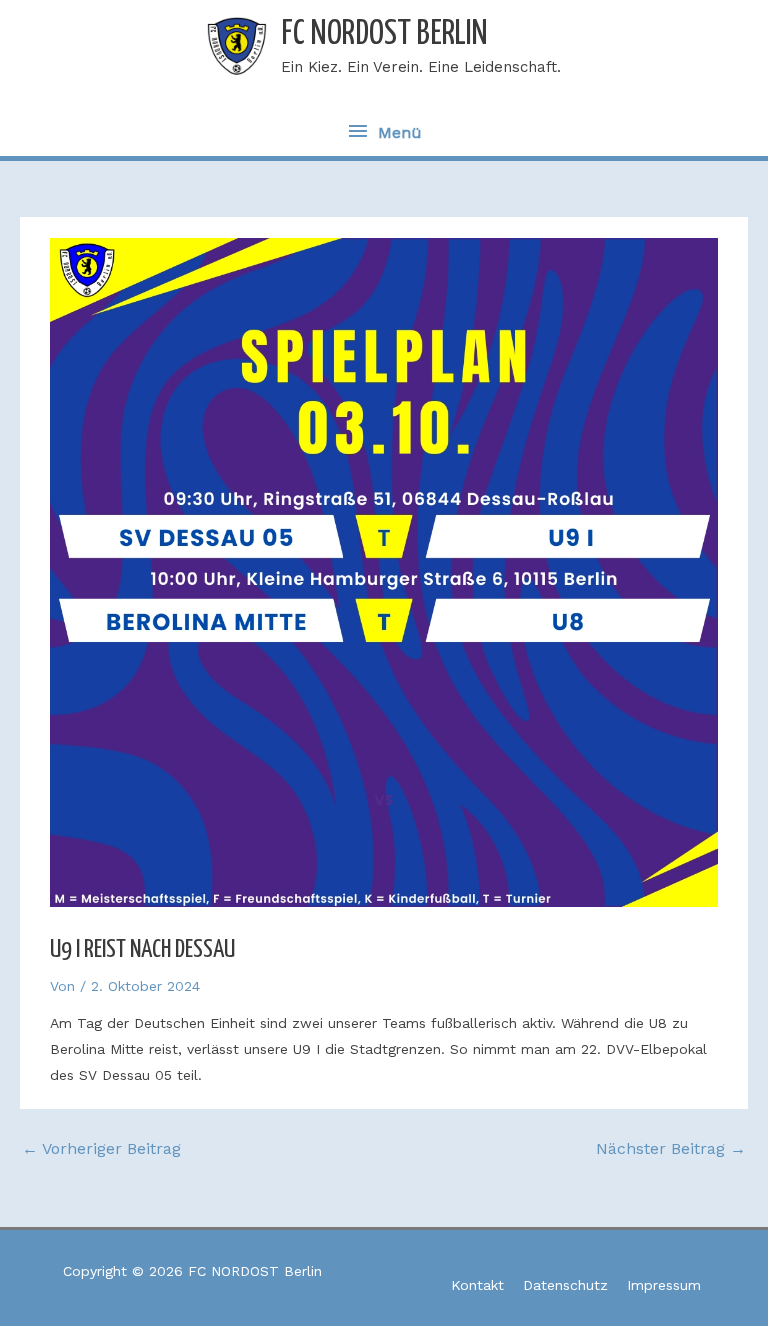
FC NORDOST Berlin (384, 34)
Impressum (664, 1285)
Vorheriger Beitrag (101, 1148)
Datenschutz (565, 1285)
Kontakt (477, 1285)
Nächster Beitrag (671, 1148)
